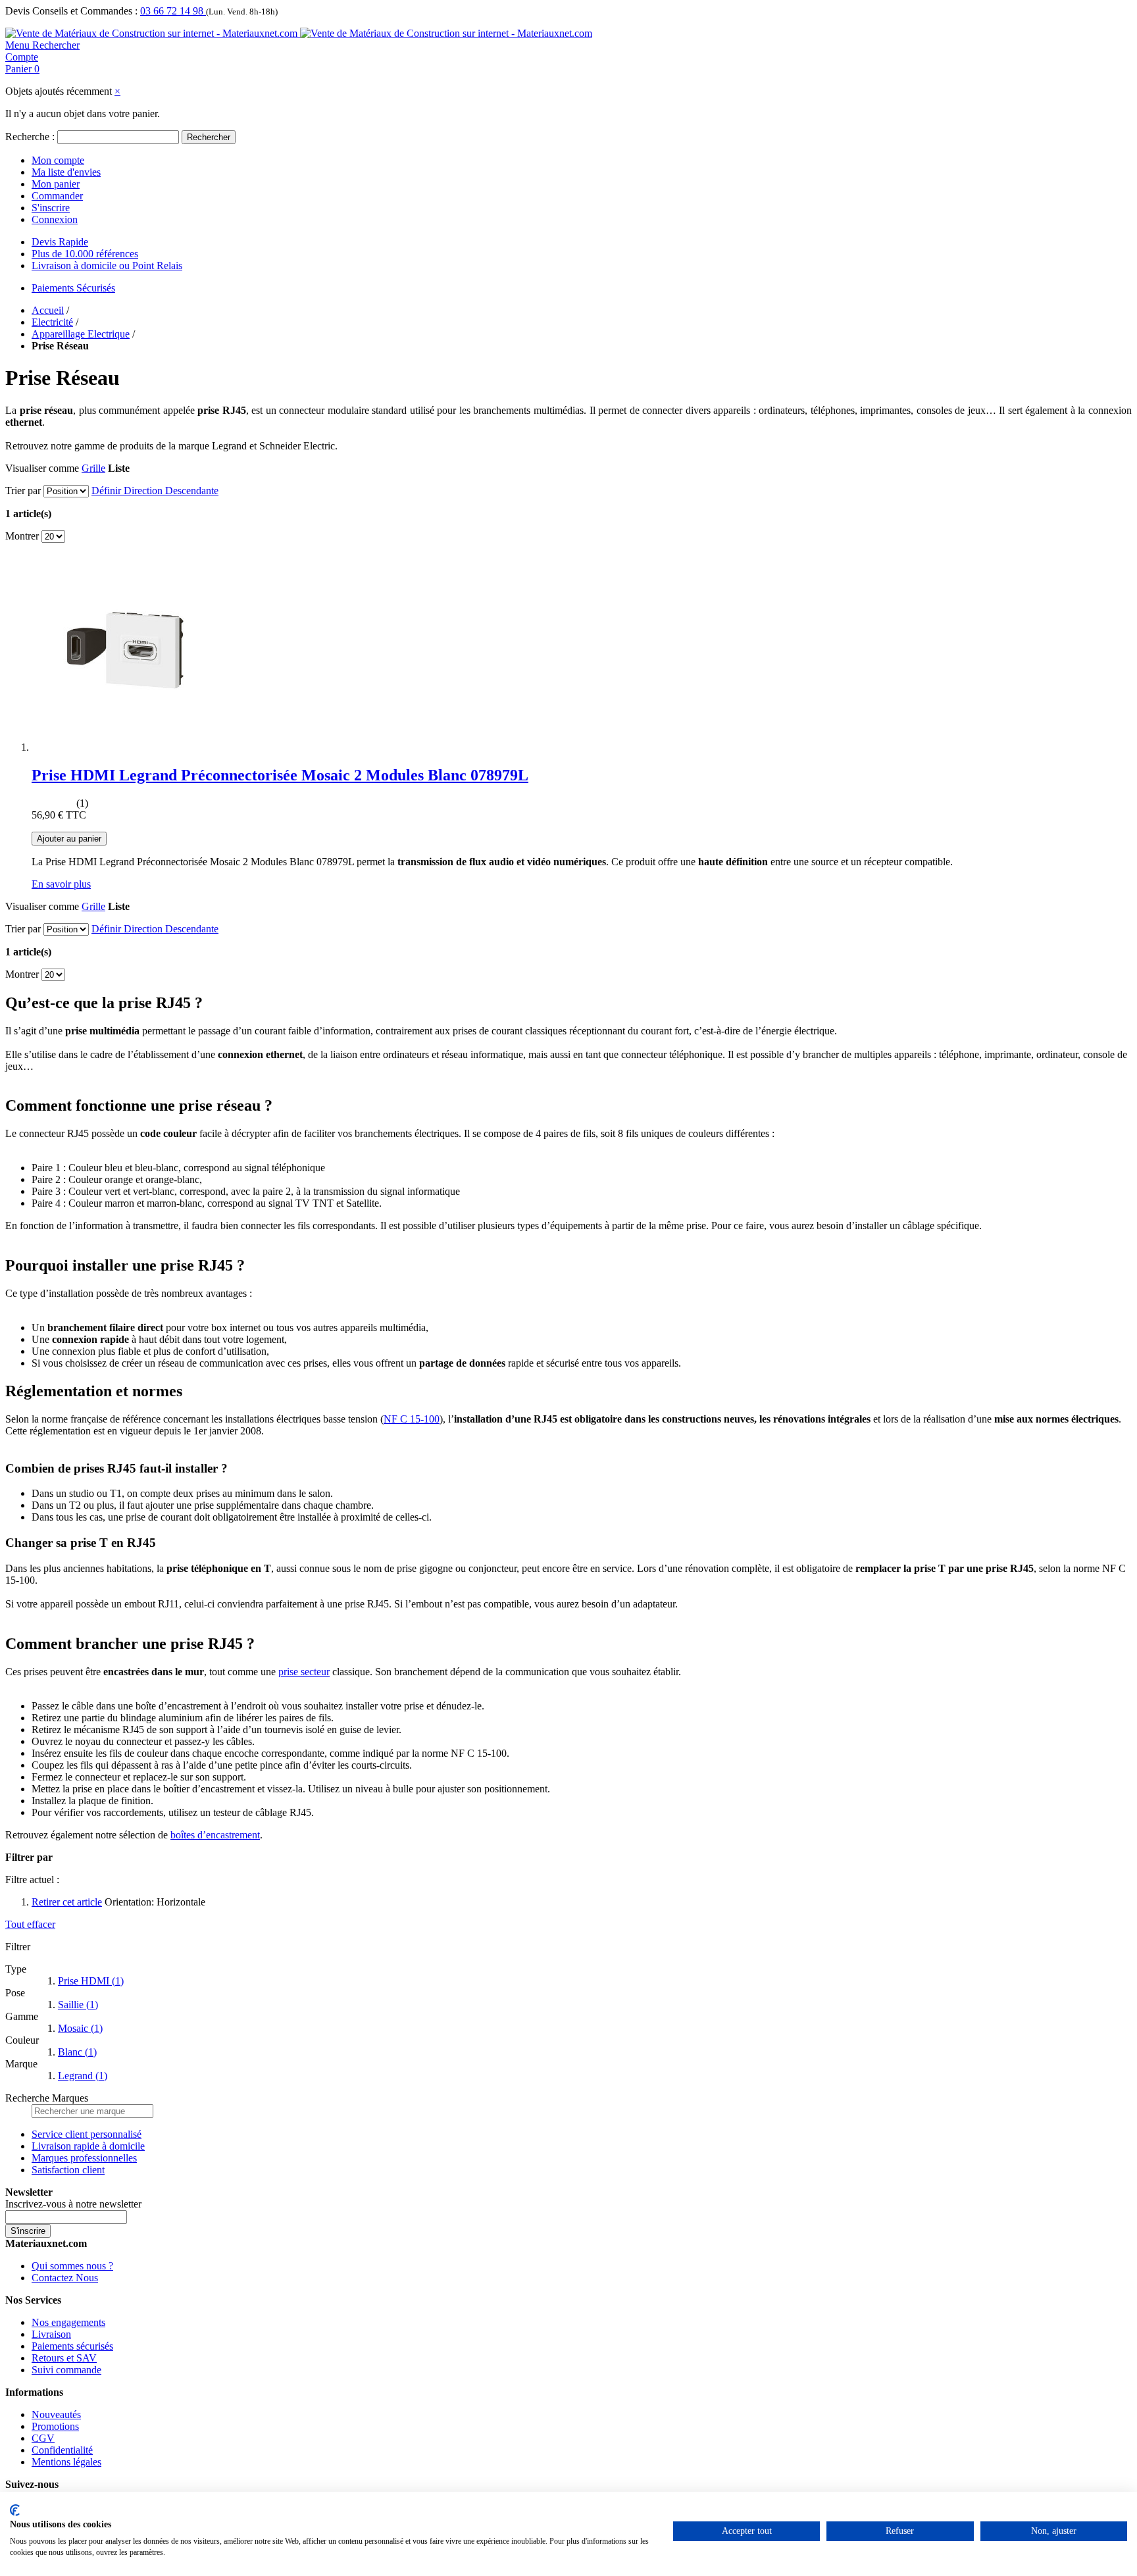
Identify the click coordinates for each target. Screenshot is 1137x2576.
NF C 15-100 (412, 1419)
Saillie (78, 2005)
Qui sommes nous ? (72, 2266)
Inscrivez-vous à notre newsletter (73, 2204)
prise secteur (304, 1672)
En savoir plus (61, 884)
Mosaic (80, 2028)
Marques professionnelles (84, 2158)
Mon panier (56, 184)
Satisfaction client (68, 2170)
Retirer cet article (67, 1902)
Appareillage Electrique (81, 334)
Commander (57, 196)
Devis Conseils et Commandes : (71, 11)
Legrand (83, 2076)
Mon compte (58, 160)
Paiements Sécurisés (73, 288)
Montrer (22, 536)
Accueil (48, 310)
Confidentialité (62, 2450)
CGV (43, 2438)
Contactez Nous (65, 2278)
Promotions (55, 2426)
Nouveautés (56, 2414)
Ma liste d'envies (66, 172)
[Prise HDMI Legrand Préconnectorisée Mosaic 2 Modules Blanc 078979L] (130, 747)
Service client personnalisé (87, 2134)
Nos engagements (68, 2322)
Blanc (77, 2052)
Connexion (55, 219)
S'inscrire (51, 208)
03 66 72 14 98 (173, 11)
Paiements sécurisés (72, 2346)
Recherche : (30, 137)
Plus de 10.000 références (85, 254)
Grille (93, 468)
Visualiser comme (42, 468)
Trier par (23, 491)
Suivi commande (66, 2370)
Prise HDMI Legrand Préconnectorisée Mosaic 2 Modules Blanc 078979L (280, 775)
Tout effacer (30, 1924)
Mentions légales (66, 2462)
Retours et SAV (64, 2358)
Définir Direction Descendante (155, 491)
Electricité (52, 322)
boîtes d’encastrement (215, 1835)
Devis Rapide (60, 242)
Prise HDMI (91, 1981)
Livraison (51, 2334)
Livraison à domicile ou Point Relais (107, 265)
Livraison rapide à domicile (88, 2146)
